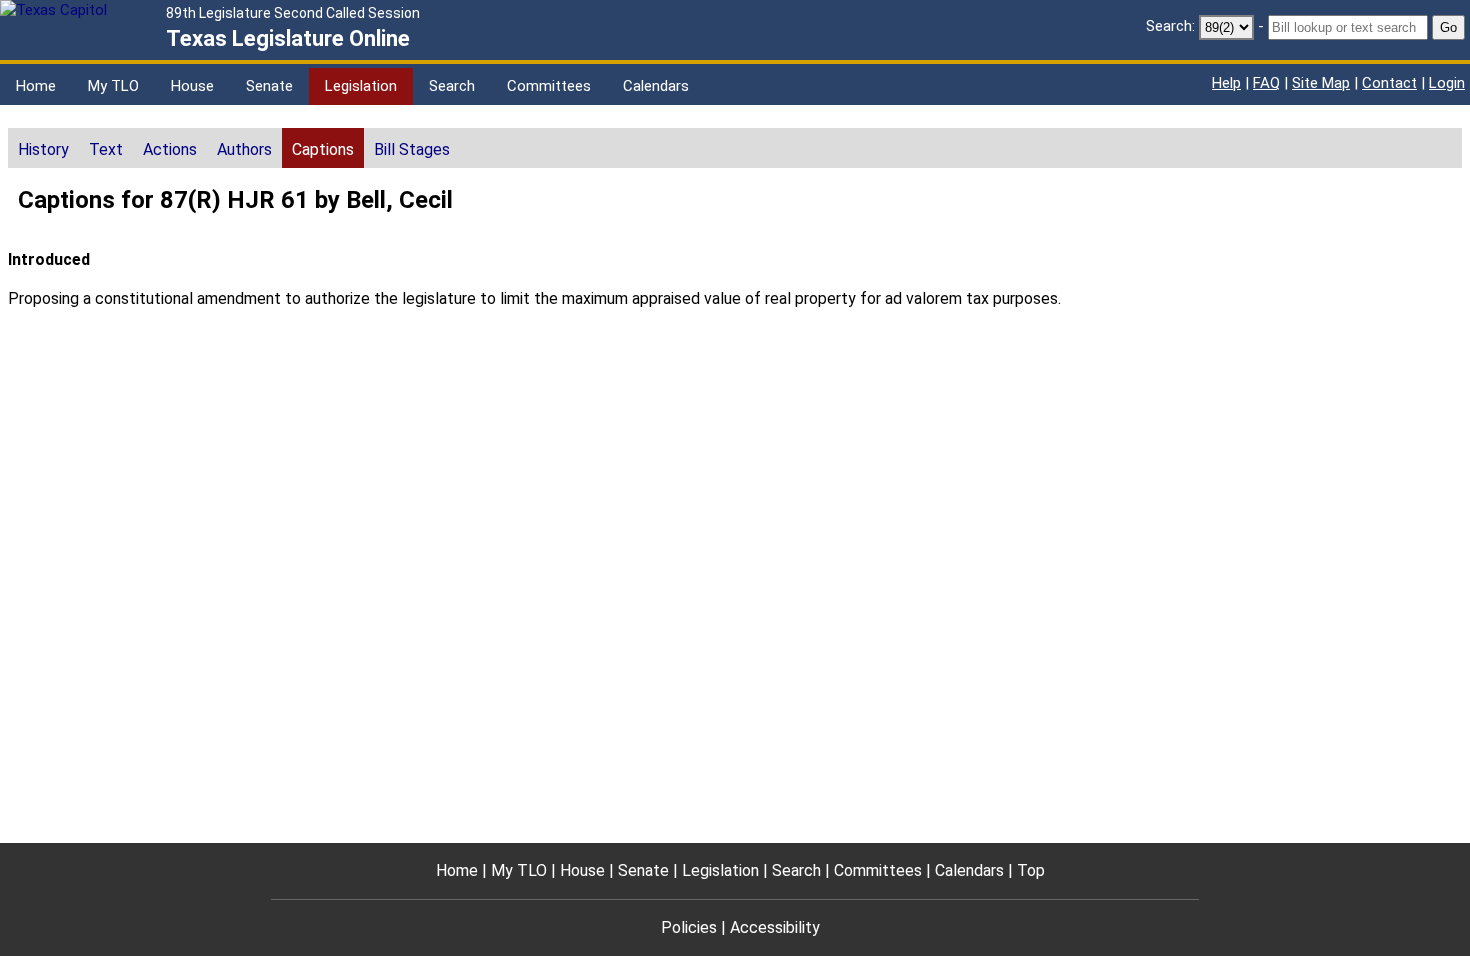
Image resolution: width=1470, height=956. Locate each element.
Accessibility (775, 927)
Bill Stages (412, 149)
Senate (269, 86)
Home (36, 86)
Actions (170, 149)
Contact (1389, 83)
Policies (689, 927)
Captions (323, 149)
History (43, 149)
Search (452, 86)
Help (1226, 83)
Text (106, 149)
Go (1448, 27)
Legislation (361, 86)
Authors (244, 149)
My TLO (113, 86)
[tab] (43, 148)
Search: (1170, 26)
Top (1031, 870)
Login (1447, 83)
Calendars (656, 86)
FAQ (1266, 83)
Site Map (1321, 83)
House (192, 86)
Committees (549, 86)
